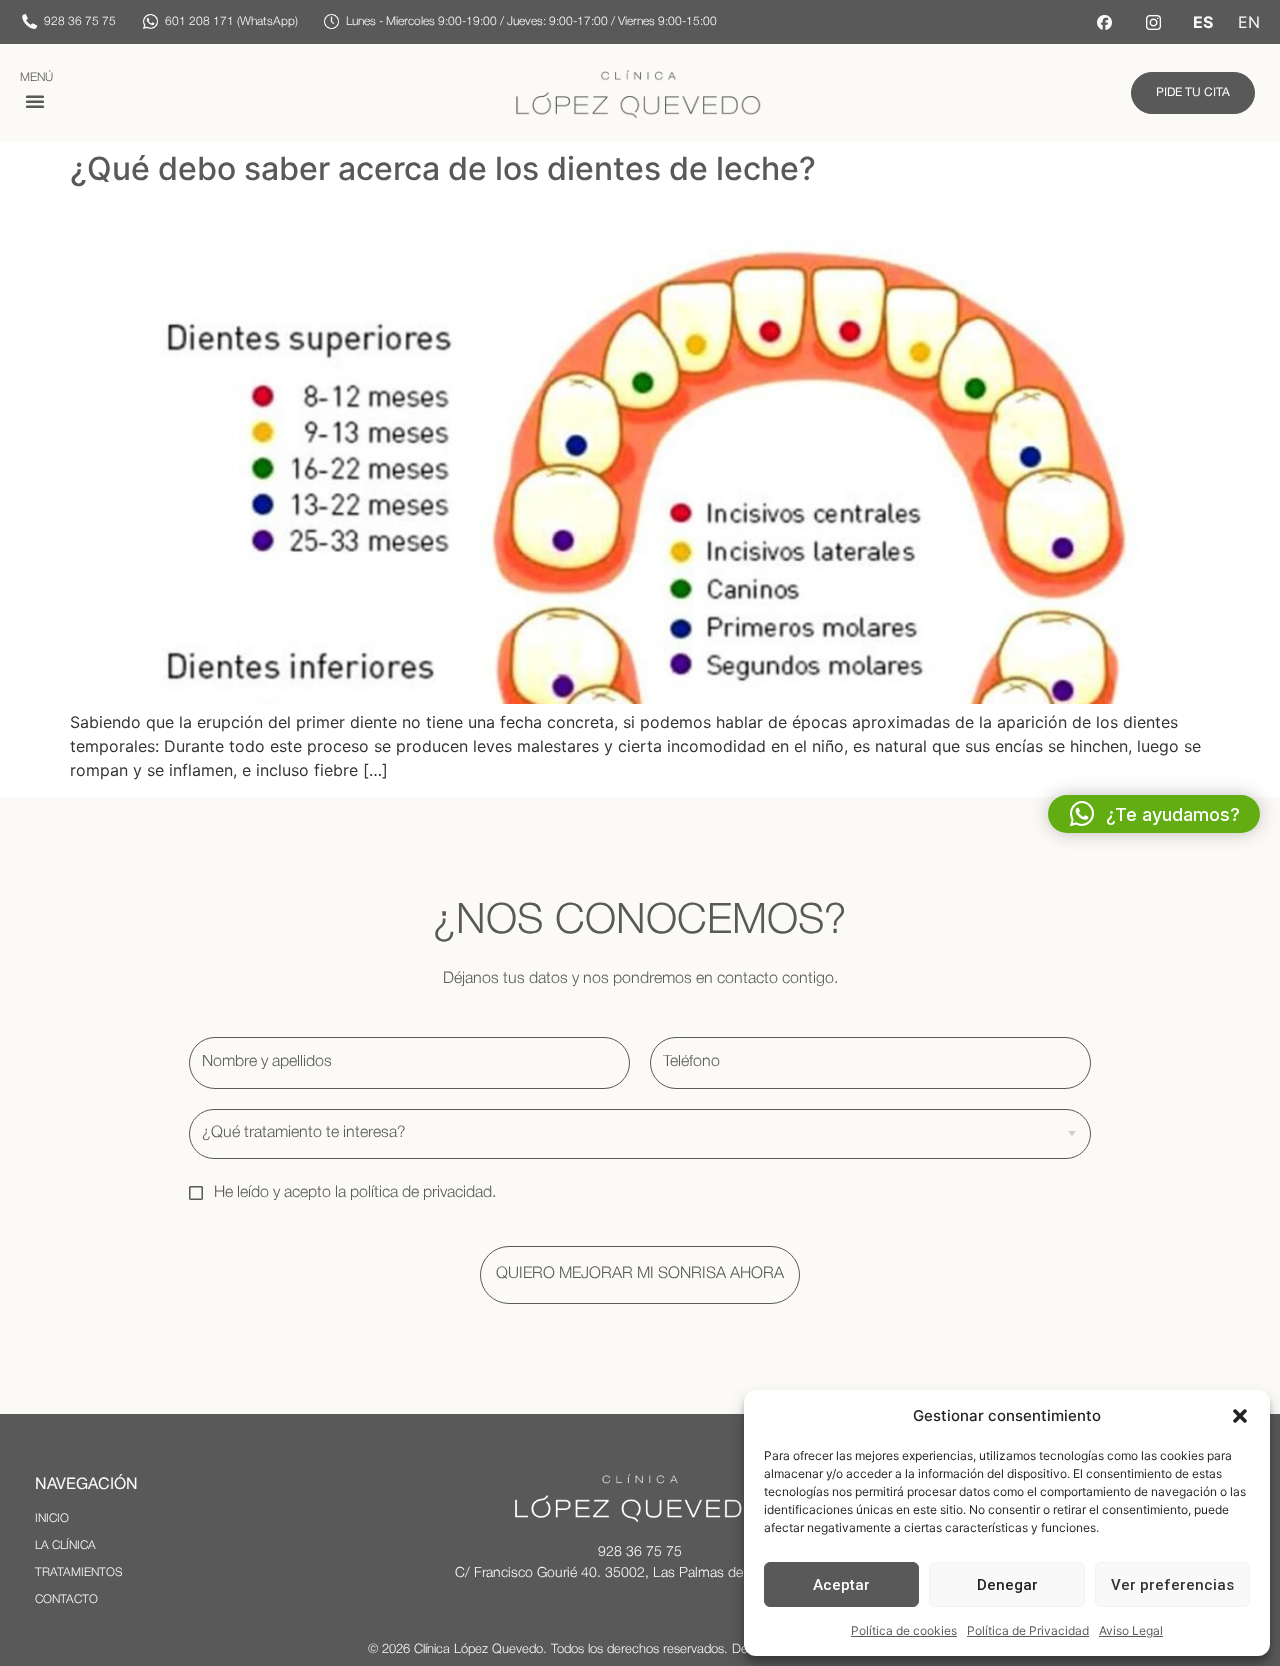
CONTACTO (66, 1599)
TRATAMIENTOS (79, 1572)
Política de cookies (904, 1630)
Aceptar (841, 1585)
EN (1249, 22)
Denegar (1007, 1585)
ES (1203, 22)
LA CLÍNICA (65, 1545)
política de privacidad (421, 1193)
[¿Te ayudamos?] (1082, 814)
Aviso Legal (1131, 1630)
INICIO (52, 1518)
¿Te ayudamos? (1173, 814)
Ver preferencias (1172, 1585)
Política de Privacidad (1028, 1630)
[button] (1240, 1416)
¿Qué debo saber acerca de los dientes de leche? (443, 168)
